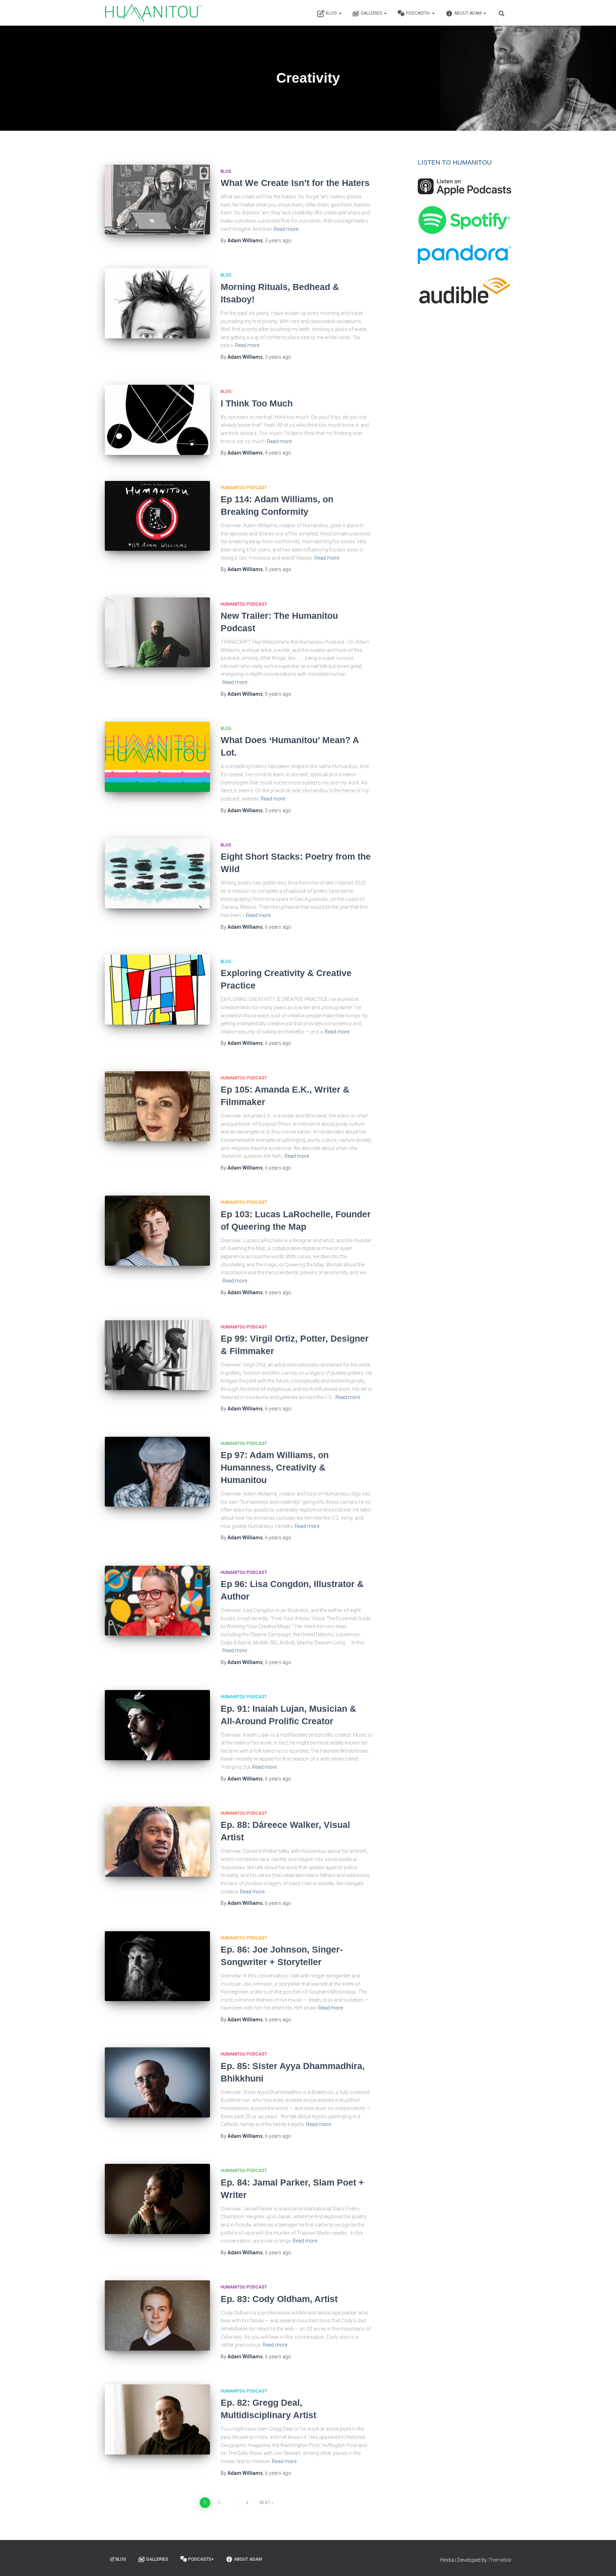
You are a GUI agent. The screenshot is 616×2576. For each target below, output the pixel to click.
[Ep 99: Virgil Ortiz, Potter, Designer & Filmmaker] (157, 1355)
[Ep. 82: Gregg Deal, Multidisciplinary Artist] (157, 2419)
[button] (340, 13)
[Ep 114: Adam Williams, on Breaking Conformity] (157, 516)
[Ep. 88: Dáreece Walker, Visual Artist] (157, 1842)
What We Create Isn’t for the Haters (295, 183)
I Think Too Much (257, 403)
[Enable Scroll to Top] (602, 2562)
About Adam (468, 13)
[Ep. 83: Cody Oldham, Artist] (157, 2315)
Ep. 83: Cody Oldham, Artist (279, 2299)
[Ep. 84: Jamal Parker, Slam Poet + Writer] (157, 2199)
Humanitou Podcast (244, 488)
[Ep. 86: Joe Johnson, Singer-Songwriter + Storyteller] (157, 1966)
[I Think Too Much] (157, 420)
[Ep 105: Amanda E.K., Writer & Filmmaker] (157, 1106)
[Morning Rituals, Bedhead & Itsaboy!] (157, 303)
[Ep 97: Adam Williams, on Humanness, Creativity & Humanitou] (157, 1472)
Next (265, 2503)
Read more (286, 229)
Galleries (372, 13)
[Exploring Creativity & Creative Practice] (157, 990)
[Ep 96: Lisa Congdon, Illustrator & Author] (157, 1601)
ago (278, 240)
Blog (332, 13)
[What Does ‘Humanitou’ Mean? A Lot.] (157, 757)
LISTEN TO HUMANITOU (455, 162)
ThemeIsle (500, 2560)
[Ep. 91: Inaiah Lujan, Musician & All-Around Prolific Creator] (157, 1725)
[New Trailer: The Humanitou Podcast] (157, 633)
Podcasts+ (419, 13)
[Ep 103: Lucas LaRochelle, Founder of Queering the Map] (157, 1231)
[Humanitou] (154, 13)
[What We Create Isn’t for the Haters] (157, 200)
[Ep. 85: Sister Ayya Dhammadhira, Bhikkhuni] (157, 2082)
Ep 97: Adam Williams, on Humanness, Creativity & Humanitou (275, 1467)
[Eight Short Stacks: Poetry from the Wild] (157, 873)
